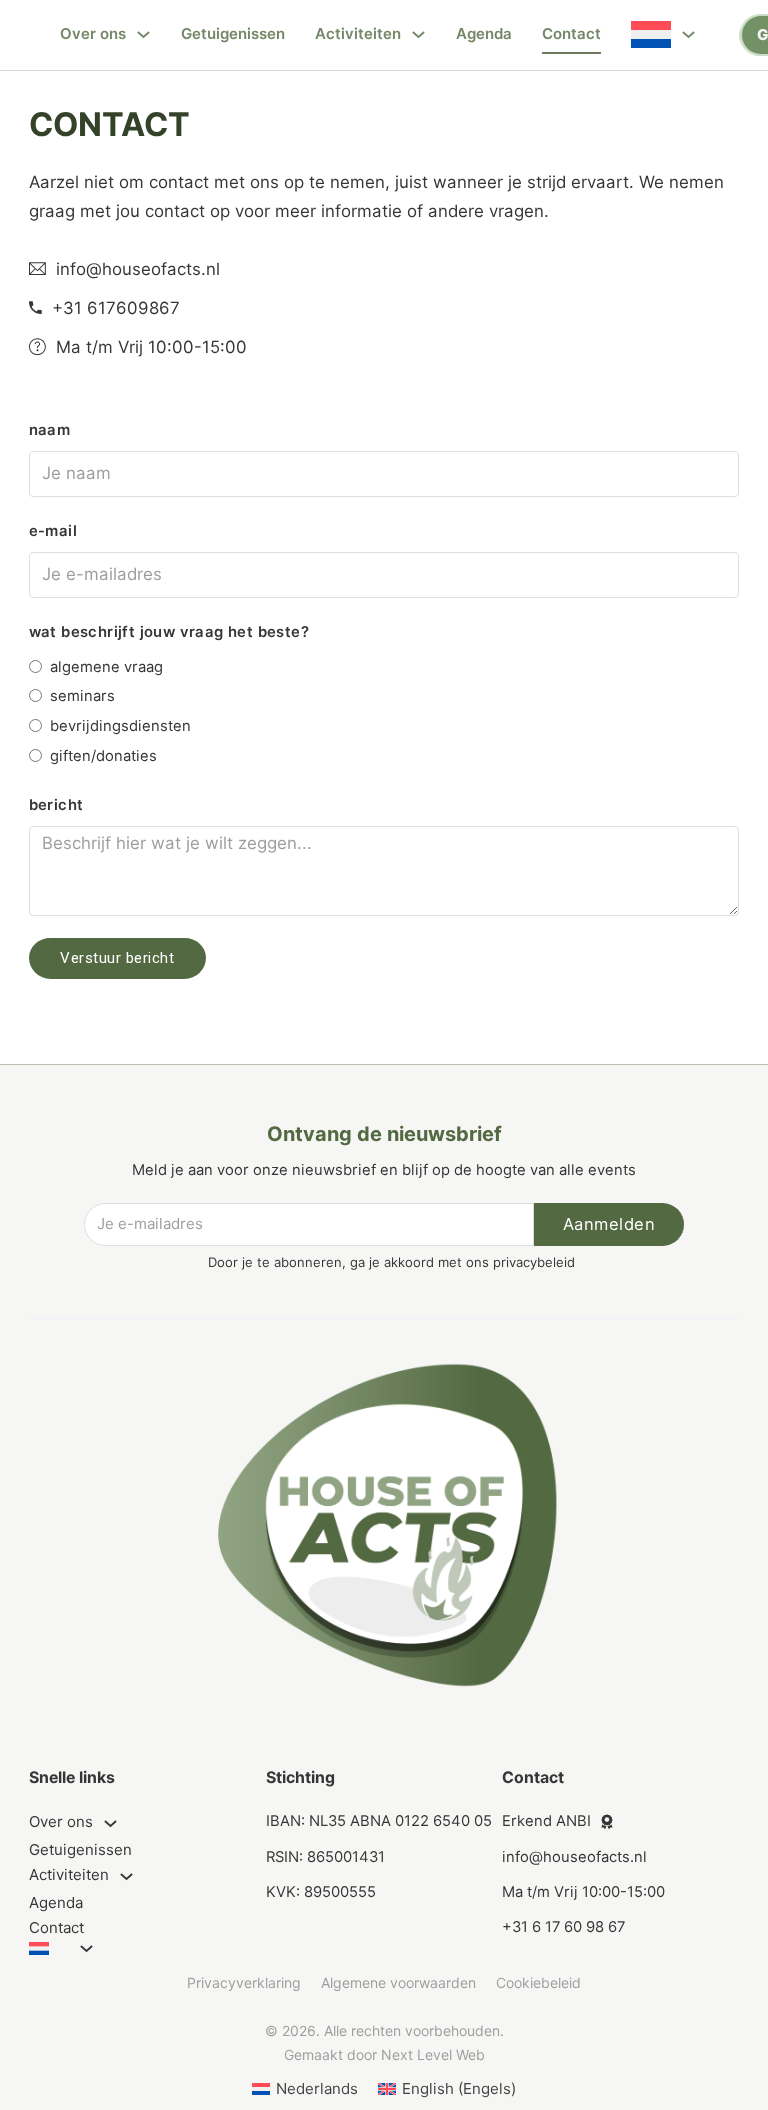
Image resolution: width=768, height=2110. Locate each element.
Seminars (82, 696)
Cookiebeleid (538, 1982)
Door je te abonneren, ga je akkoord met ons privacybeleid (391, 1262)
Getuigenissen (233, 33)
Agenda (484, 33)
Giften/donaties (103, 756)
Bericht (56, 805)
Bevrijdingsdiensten (120, 726)
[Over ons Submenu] (143, 34)
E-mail (53, 531)
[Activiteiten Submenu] (418, 34)
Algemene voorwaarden (398, 1982)
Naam (50, 430)
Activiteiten (358, 33)
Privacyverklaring (244, 1982)
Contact (571, 33)
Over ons (93, 33)
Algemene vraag (106, 667)
